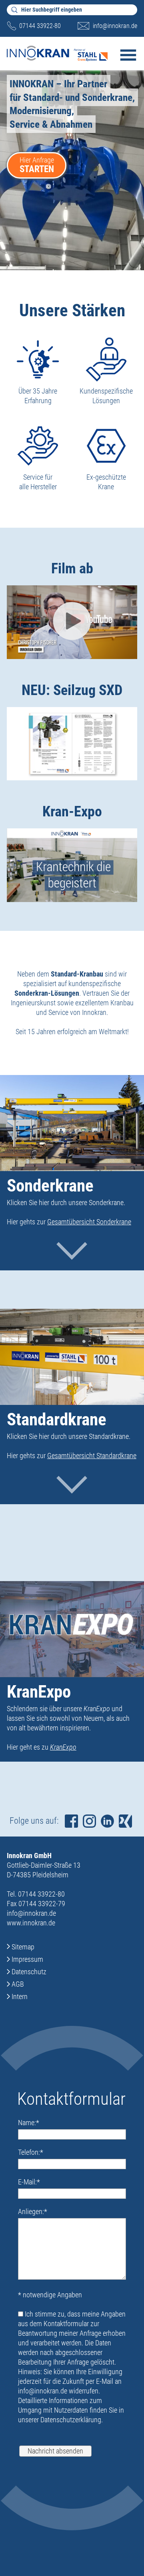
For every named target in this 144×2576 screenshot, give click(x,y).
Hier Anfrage (37, 165)
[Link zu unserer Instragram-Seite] (89, 1821)
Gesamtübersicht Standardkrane (92, 1456)
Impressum (27, 1959)
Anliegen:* (33, 2211)
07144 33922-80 (40, 26)
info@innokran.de (115, 26)
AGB (18, 1984)
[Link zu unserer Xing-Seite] (125, 1821)
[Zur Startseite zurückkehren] (57, 50)
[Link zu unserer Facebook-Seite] (71, 1821)
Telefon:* (31, 2152)
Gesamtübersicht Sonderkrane (89, 1222)
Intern (20, 1996)
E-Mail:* (29, 2182)
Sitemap (23, 1947)
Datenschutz (29, 1972)
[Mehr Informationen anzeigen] (72, 1249)
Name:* (29, 2123)
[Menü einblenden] (128, 61)
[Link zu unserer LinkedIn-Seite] (107, 1821)
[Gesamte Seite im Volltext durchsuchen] (14, 10)
